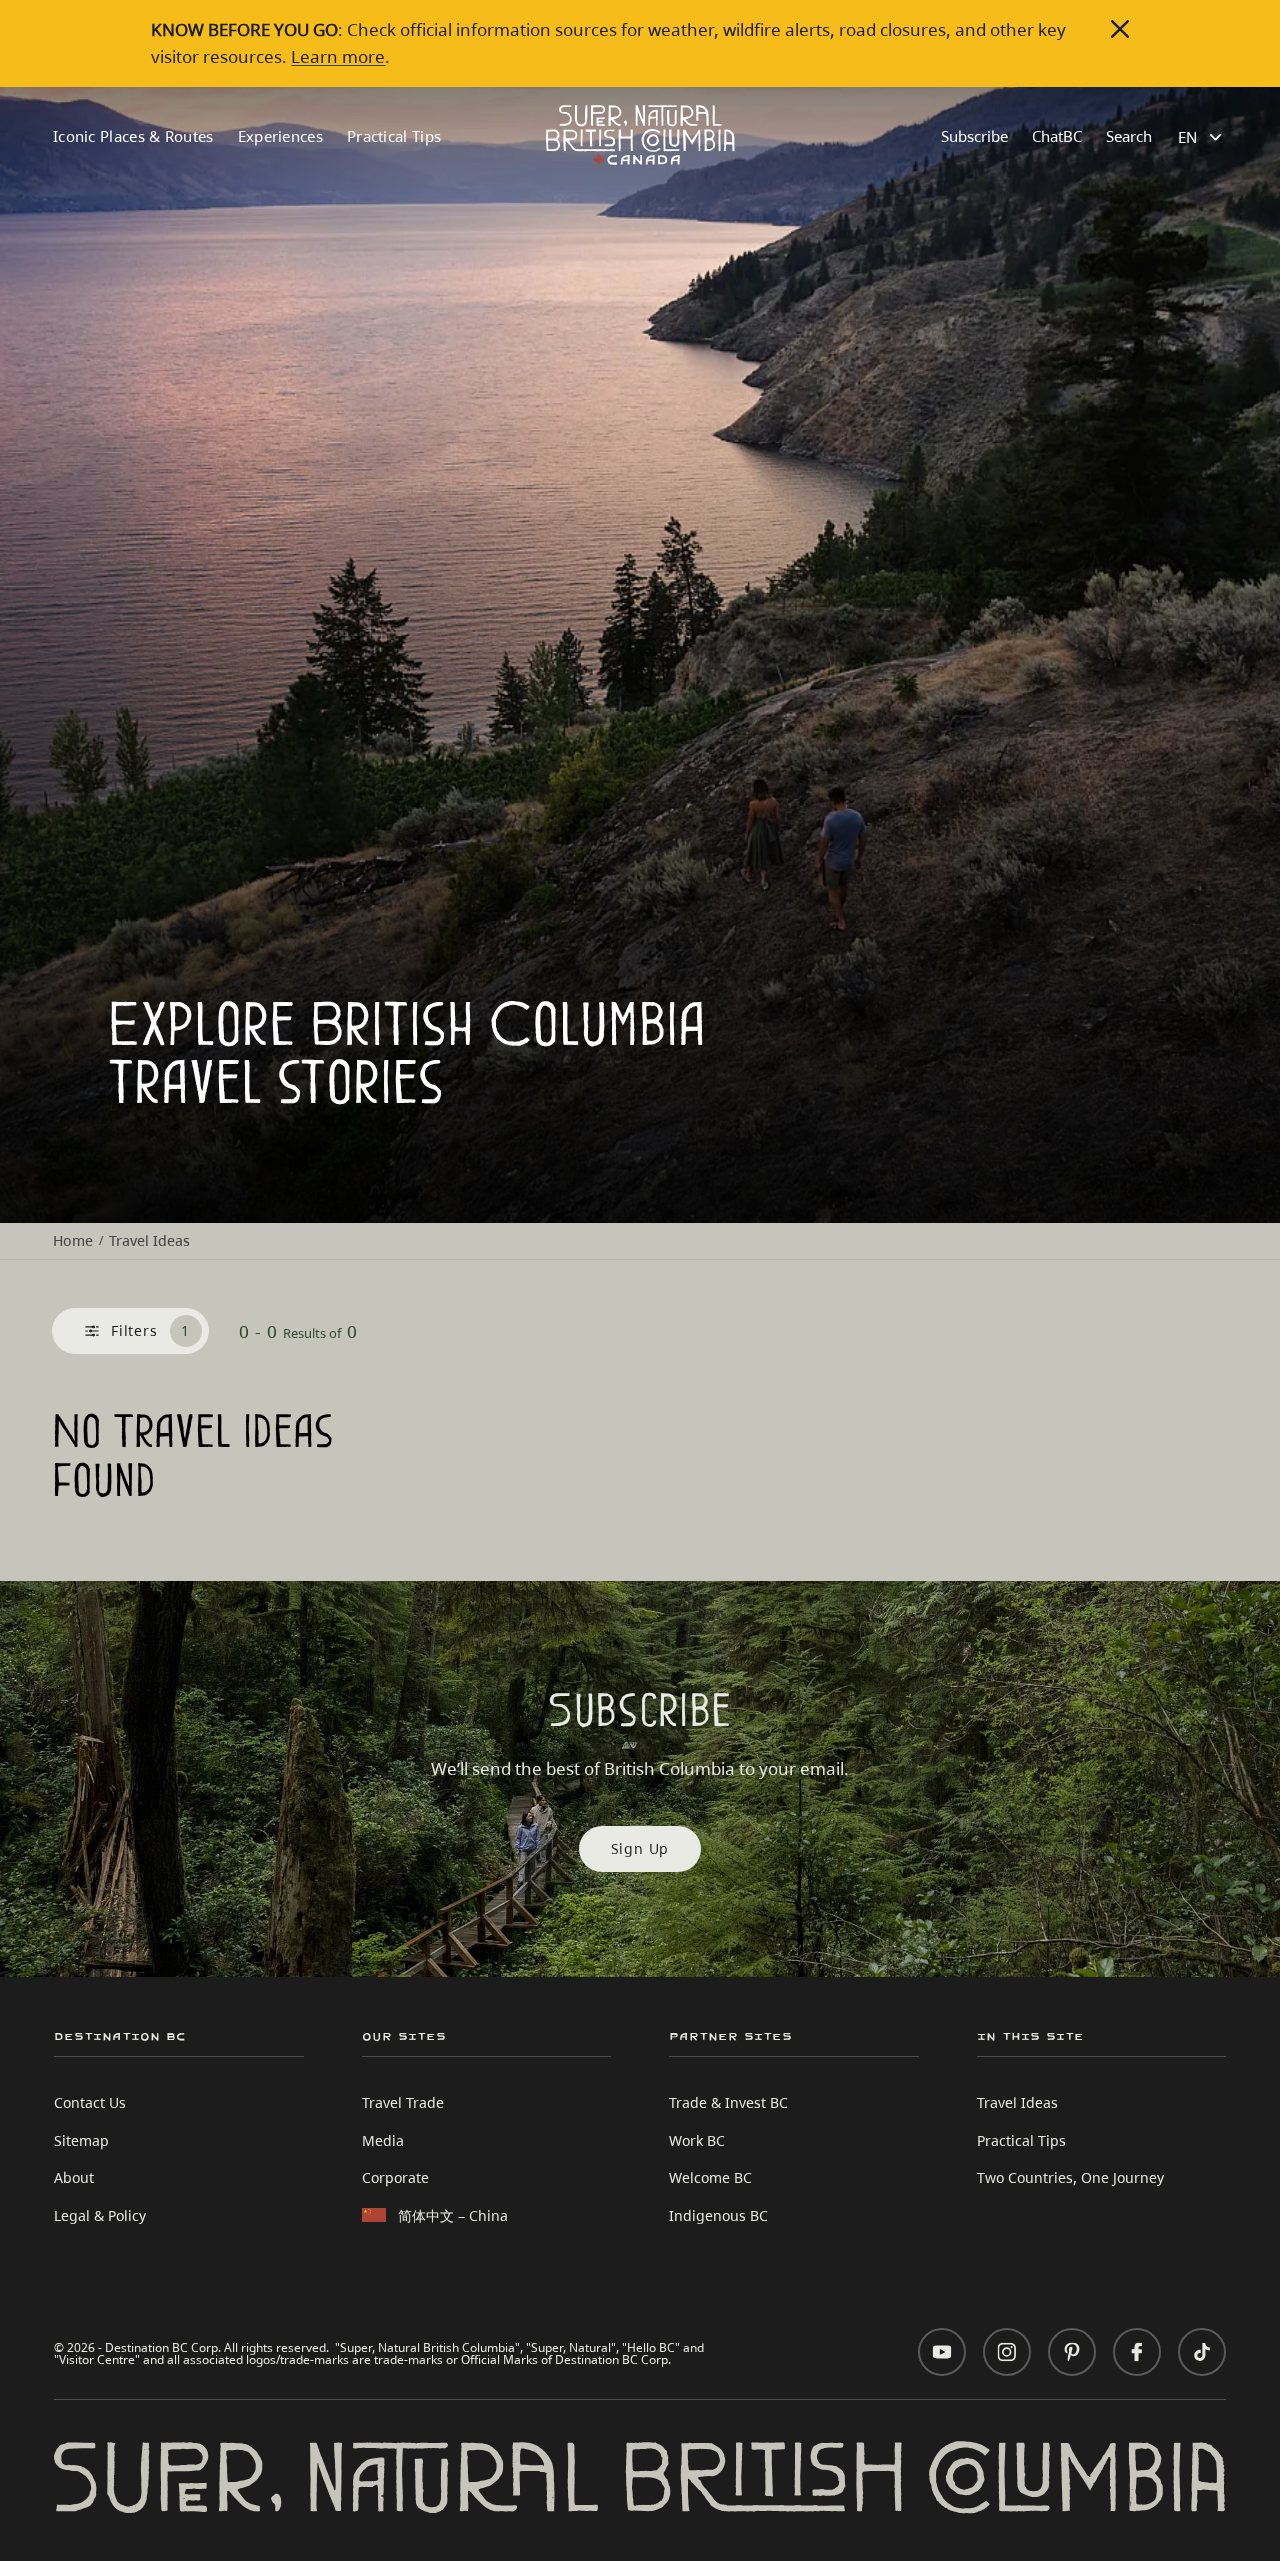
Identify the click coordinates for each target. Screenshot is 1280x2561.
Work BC (697, 2140)
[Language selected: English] (1202, 137)
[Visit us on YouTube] (942, 2352)
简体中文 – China (453, 2215)
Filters (150, 1330)
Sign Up (640, 1848)
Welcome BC (710, 2177)
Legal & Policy (100, 2215)
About (74, 2177)
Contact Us (90, 2102)
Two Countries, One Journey (1070, 2177)
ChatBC (1057, 136)
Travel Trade (403, 2102)
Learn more (338, 56)
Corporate (395, 2177)
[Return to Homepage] (640, 135)
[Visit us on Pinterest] (1072, 2352)
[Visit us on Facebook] (1137, 2352)
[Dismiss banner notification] (1120, 29)
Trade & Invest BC (728, 2102)
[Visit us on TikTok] (1202, 2352)
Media (383, 2140)
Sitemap (81, 2140)
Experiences (280, 136)
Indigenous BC (718, 2215)
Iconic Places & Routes (133, 136)
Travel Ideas (1017, 2102)
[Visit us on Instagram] (1007, 2352)
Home (73, 1240)
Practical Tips (394, 136)
